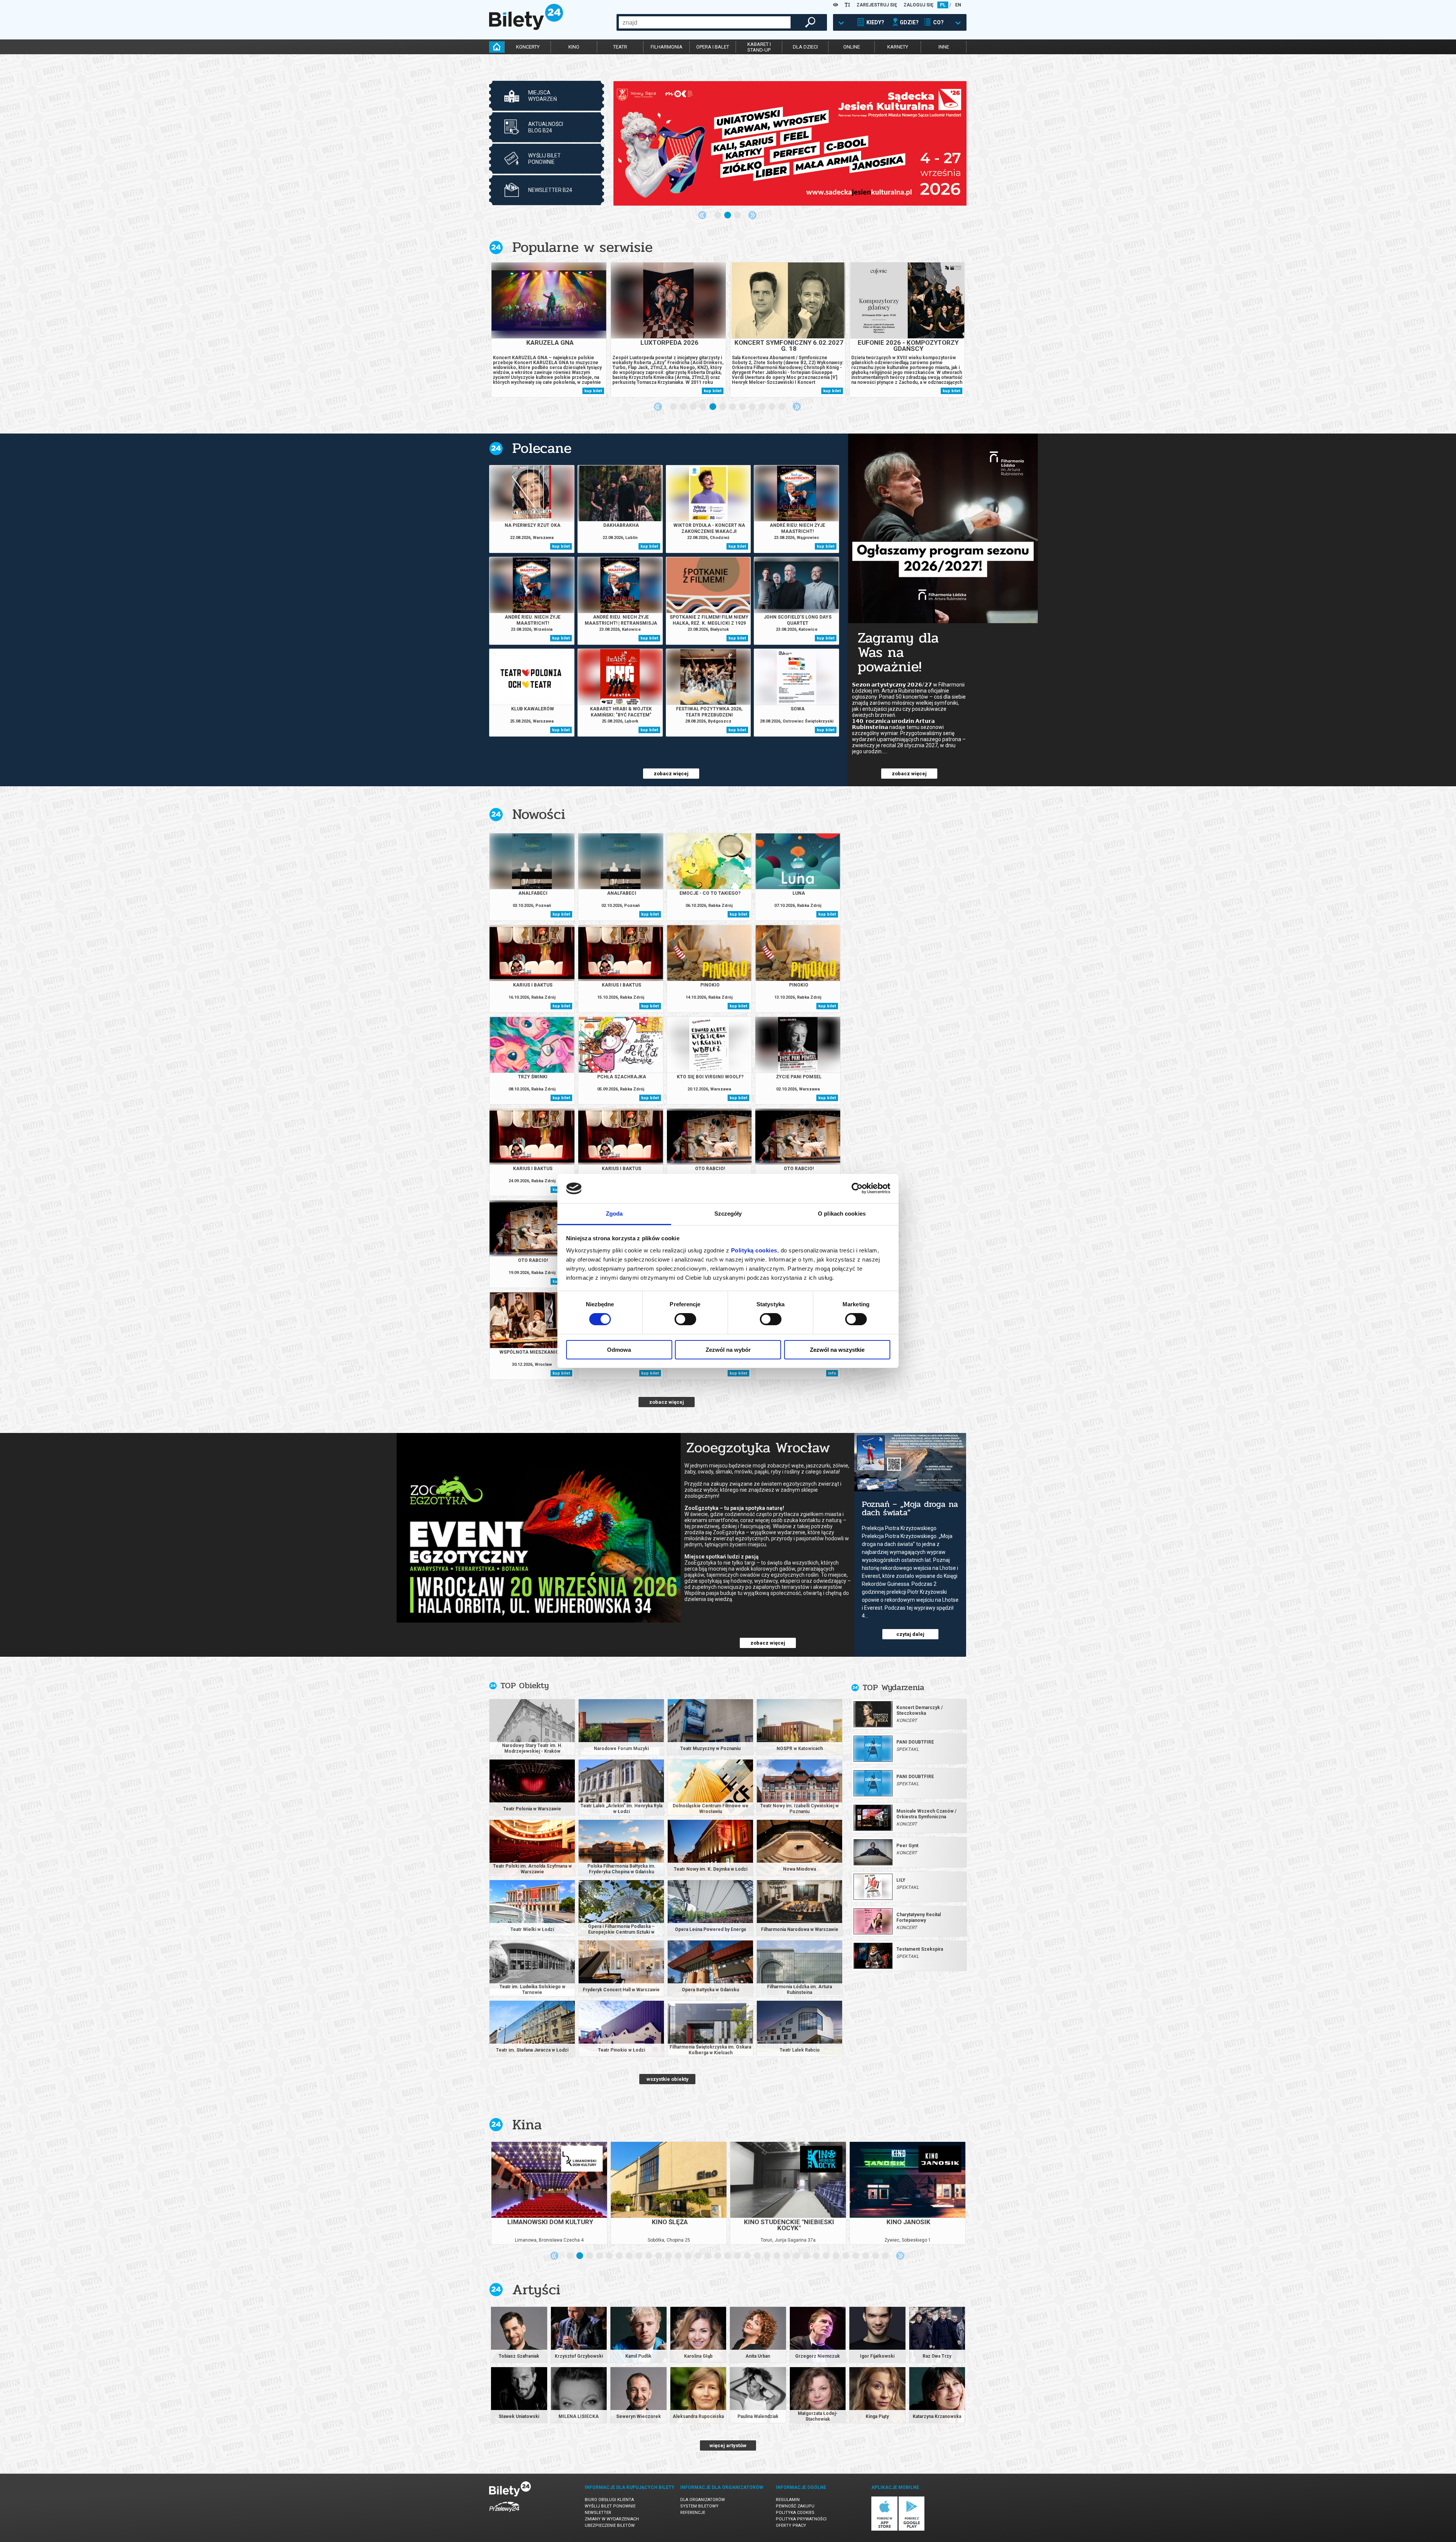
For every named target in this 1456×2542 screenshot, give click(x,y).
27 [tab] (827, 2256)
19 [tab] (748, 2256)
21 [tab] (767, 2256)
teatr (620, 47)
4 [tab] (703, 407)
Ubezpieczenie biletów (610, 2526)
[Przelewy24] (504, 2513)
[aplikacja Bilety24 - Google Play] (912, 2529)
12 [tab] (782, 407)
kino (574, 47)
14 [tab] (698, 2256)
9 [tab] (753, 407)
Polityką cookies (754, 1250)
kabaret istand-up (759, 47)
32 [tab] (876, 2256)
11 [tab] (772, 407)
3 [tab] (738, 215)
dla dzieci (805, 47)
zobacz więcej (671, 774)
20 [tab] (758, 2256)
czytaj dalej (910, 1634)
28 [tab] (836, 2256)
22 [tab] (777, 2256)
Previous (702, 215)
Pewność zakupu (795, 2506)
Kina (527, 2125)
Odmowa (619, 1350)
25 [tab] (807, 2256)
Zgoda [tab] (614, 1214)
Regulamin (788, 2500)
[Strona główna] (526, 28)
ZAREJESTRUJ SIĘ (877, 5)
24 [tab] (797, 2256)
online (852, 47)
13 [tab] (689, 2256)
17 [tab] (728, 2256)
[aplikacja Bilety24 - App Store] (884, 2529)
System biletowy (699, 2506)
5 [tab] (713, 407)
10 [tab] (763, 407)
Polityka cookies (795, 2513)
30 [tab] (856, 2256)
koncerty (528, 47)
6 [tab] (723, 407)
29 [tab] (846, 2256)
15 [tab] (708, 2256)
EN (958, 5)
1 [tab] (718, 215)
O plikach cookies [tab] (842, 1214)
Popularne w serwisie (582, 247)
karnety (898, 47)
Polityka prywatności (801, 2519)
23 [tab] (787, 2256)
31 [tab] (866, 2256)
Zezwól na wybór (728, 1350)
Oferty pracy (791, 2526)
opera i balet (713, 47)
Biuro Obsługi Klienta (609, 2500)
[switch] (685, 1319)
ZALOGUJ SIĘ (919, 5)
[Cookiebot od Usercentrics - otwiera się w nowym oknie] (857, 1188)
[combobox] (705, 22)
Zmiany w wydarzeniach (612, 2519)
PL (943, 5)
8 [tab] (743, 407)
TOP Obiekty (525, 1686)
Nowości (539, 814)
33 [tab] (886, 2256)
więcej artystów (728, 2445)
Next (752, 215)
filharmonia (667, 47)
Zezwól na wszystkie (837, 1350)
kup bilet (593, 391)
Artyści (536, 2290)
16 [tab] (718, 2256)
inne (944, 47)
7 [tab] (733, 407)
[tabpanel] (790, 143)
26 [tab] (817, 2256)
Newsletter (598, 2513)
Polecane (542, 448)
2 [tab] (728, 215)
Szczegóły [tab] (728, 1214)
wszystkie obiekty (668, 2079)
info (832, 1373)
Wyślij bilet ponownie (610, 2506)
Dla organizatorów (703, 2500)
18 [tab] (738, 2256)
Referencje (693, 2513)
